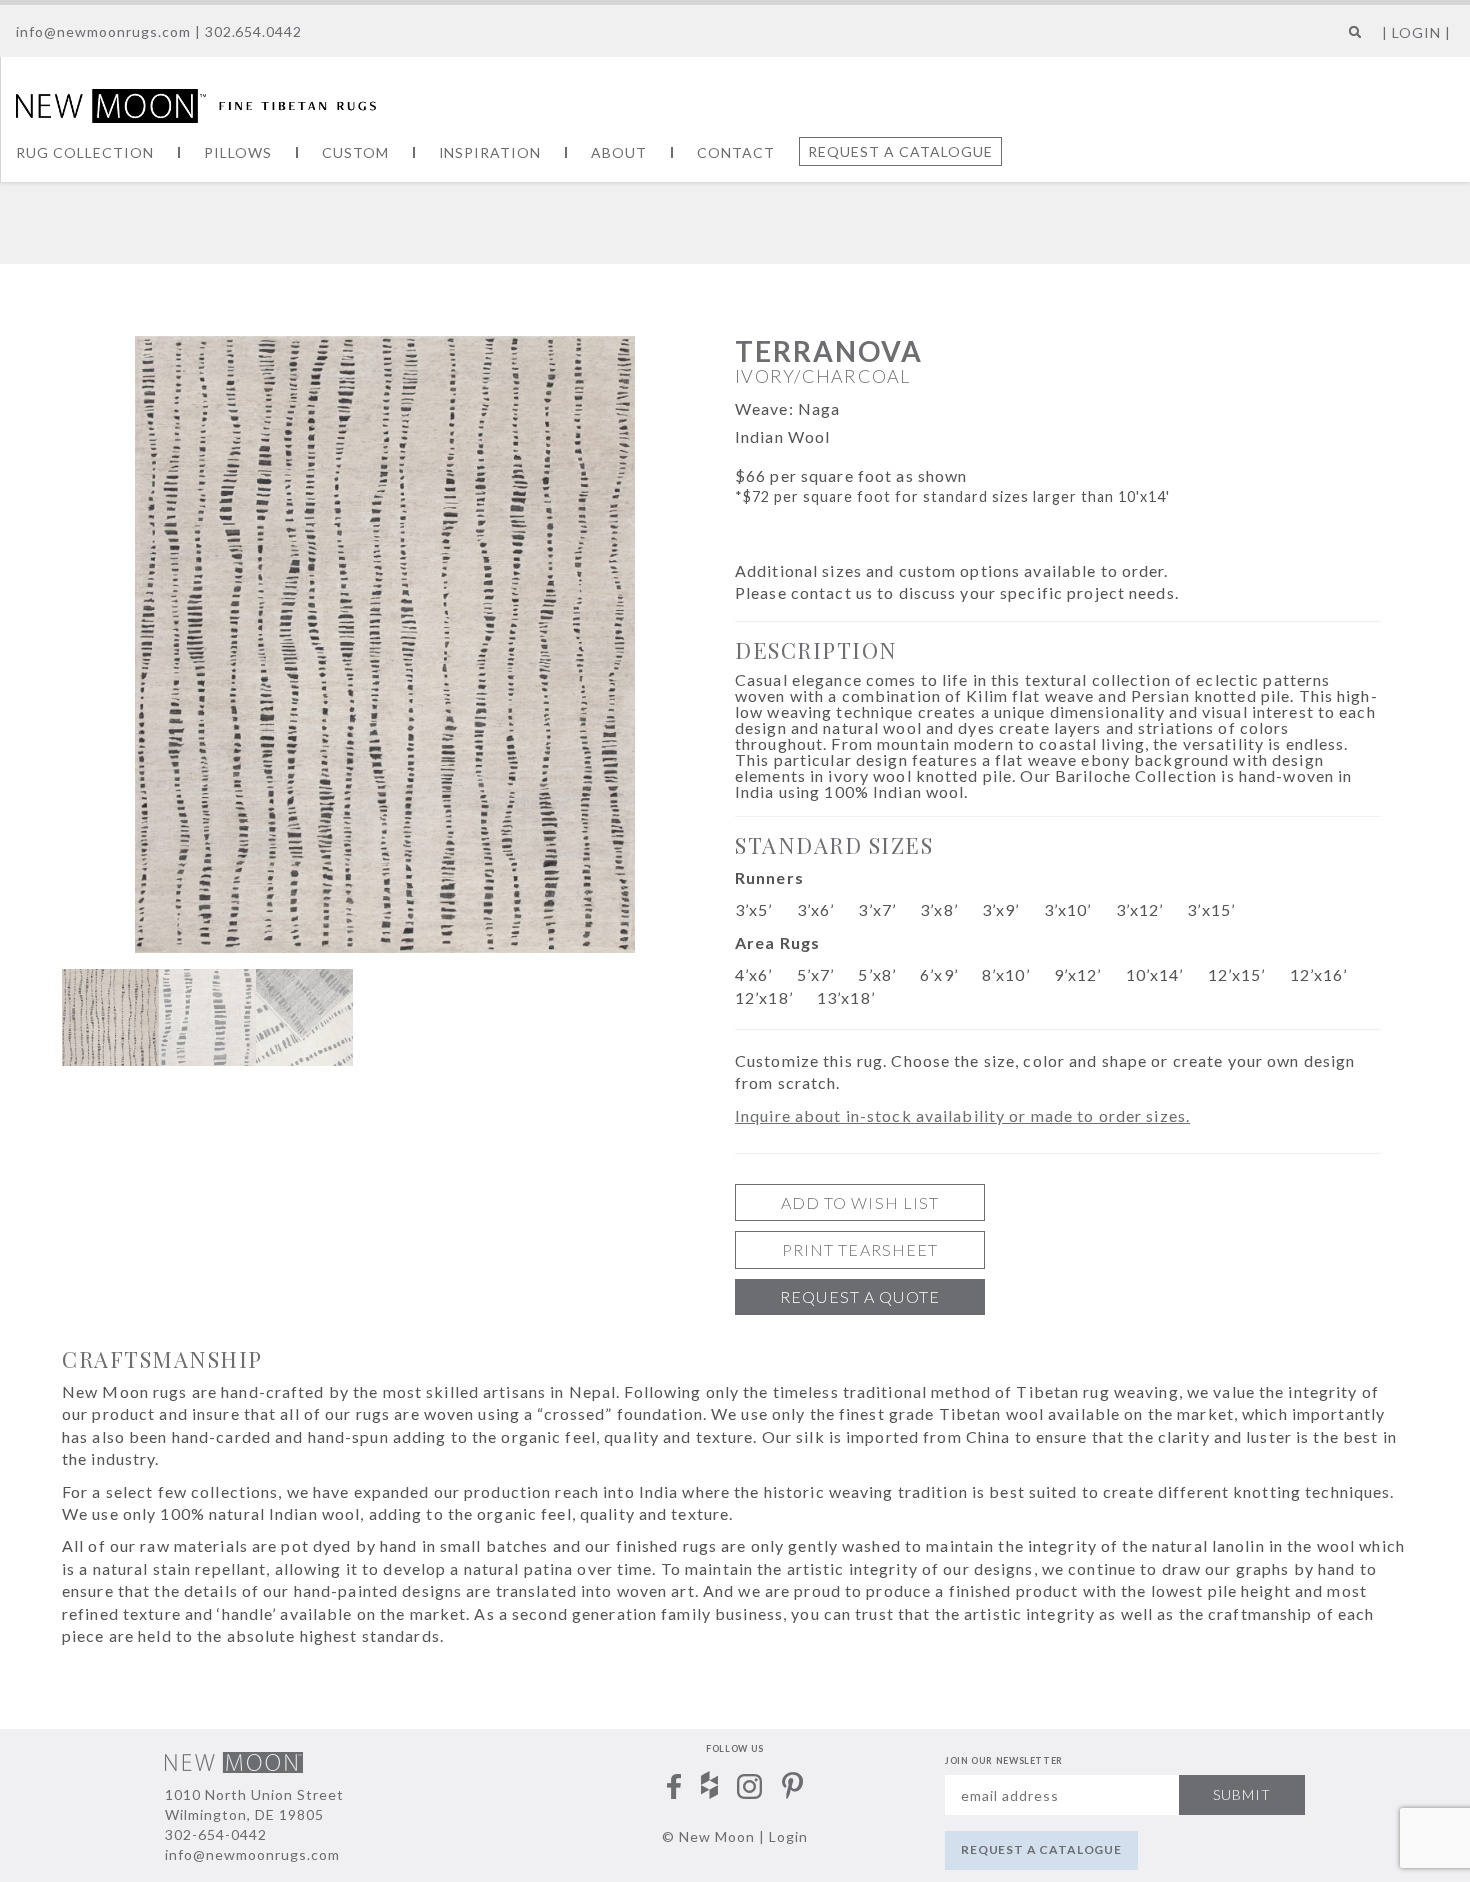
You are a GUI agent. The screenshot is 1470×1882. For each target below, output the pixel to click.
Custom (355, 152)
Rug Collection (85, 152)
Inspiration (490, 152)
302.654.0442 (254, 31)
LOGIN (1416, 32)
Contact (736, 152)
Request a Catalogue (900, 151)
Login (788, 1836)
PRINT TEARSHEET (860, 1249)
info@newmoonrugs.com (103, 31)
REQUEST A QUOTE (860, 1296)
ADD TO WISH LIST (860, 1202)
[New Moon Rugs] (196, 104)
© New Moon (708, 1836)
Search (1350, 39)
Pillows (238, 152)
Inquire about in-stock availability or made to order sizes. (962, 1115)
